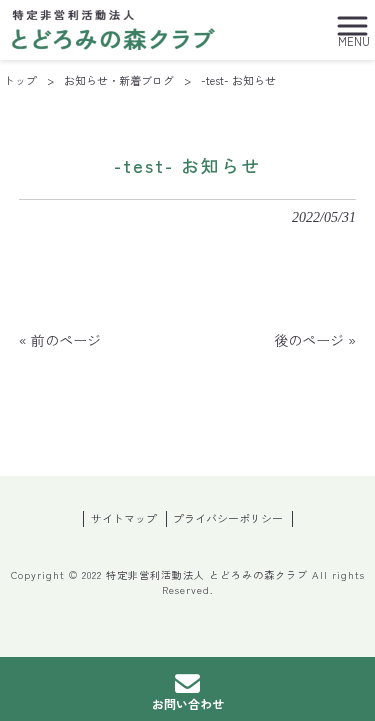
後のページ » (315, 340)
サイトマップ (124, 518)
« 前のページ (60, 340)
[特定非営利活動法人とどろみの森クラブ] (114, 27)
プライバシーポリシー (228, 518)
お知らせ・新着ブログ (119, 80)
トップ (20, 80)
